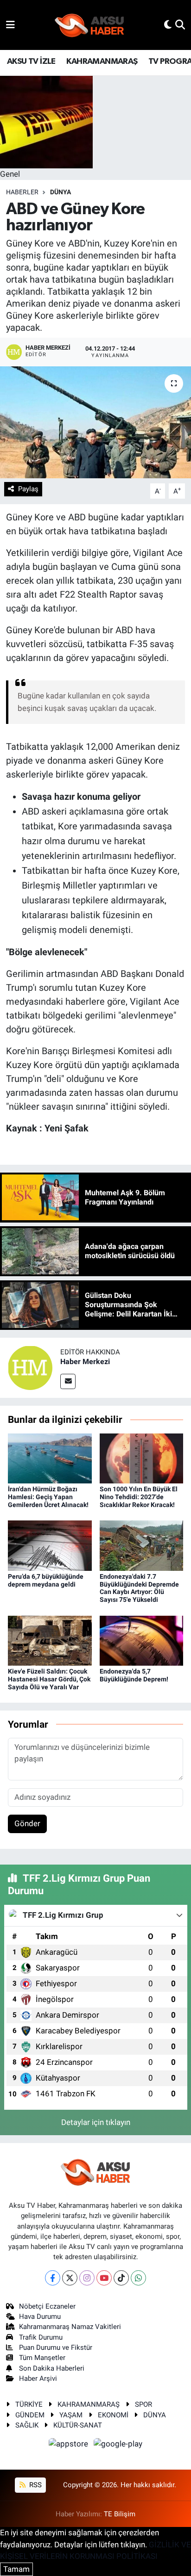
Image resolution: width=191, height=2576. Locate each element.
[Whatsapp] (138, 2278)
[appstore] (70, 2446)
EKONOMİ (113, 2415)
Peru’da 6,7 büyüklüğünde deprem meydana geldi (46, 1580)
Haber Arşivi (38, 2378)
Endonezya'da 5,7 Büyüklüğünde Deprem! (134, 1675)
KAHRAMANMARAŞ (102, 62)
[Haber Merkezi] (30, 1367)
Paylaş (28, 489)
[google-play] (118, 2446)
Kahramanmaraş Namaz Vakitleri (70, 2327)
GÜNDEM (30, 2415)
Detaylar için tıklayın (96, 2122)
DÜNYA (155, 2415)
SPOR (143, 2404)
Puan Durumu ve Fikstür (56, 2347)
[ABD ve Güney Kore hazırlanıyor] (95, 422)
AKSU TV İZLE (31, 62)
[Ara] (180, 25)
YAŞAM (71, 2415)
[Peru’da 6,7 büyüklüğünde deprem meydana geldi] (50, 1545)
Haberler (22, 192)
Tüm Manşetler (42, 2358)
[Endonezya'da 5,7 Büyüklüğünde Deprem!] (142, 1640)
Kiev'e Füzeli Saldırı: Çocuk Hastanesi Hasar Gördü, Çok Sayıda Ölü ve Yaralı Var (49, 1679)
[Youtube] (104, 2278)
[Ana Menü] (10, 25)
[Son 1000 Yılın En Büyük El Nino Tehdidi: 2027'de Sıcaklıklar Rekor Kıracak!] (142, 1458)
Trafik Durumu (41, 2337)
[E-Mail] (68, 1381)
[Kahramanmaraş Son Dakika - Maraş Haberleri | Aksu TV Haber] (89, 25)
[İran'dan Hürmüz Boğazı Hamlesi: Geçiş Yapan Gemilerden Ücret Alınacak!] (50, 1458)
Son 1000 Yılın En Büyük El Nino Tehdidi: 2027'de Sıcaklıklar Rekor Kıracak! (139, 1497)
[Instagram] (87, 2278)
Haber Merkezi (85, 1362)
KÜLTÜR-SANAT (78, 2425)
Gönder (27, 1823)
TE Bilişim (120, 2514)
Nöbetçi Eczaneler (47, 2306)
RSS (35, 2485)
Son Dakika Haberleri (52, 2368)
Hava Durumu (40, 2317)
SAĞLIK (27, 2425)
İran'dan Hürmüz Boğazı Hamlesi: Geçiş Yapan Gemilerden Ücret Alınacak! (48, 1497)
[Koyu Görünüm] (168, 25)
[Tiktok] (121, 2278)
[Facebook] (53, 2278)
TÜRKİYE (29, 2404)
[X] (70, 2278)
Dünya (60, 192)
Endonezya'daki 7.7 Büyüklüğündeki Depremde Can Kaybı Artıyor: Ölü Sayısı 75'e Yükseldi (139, 1588)
